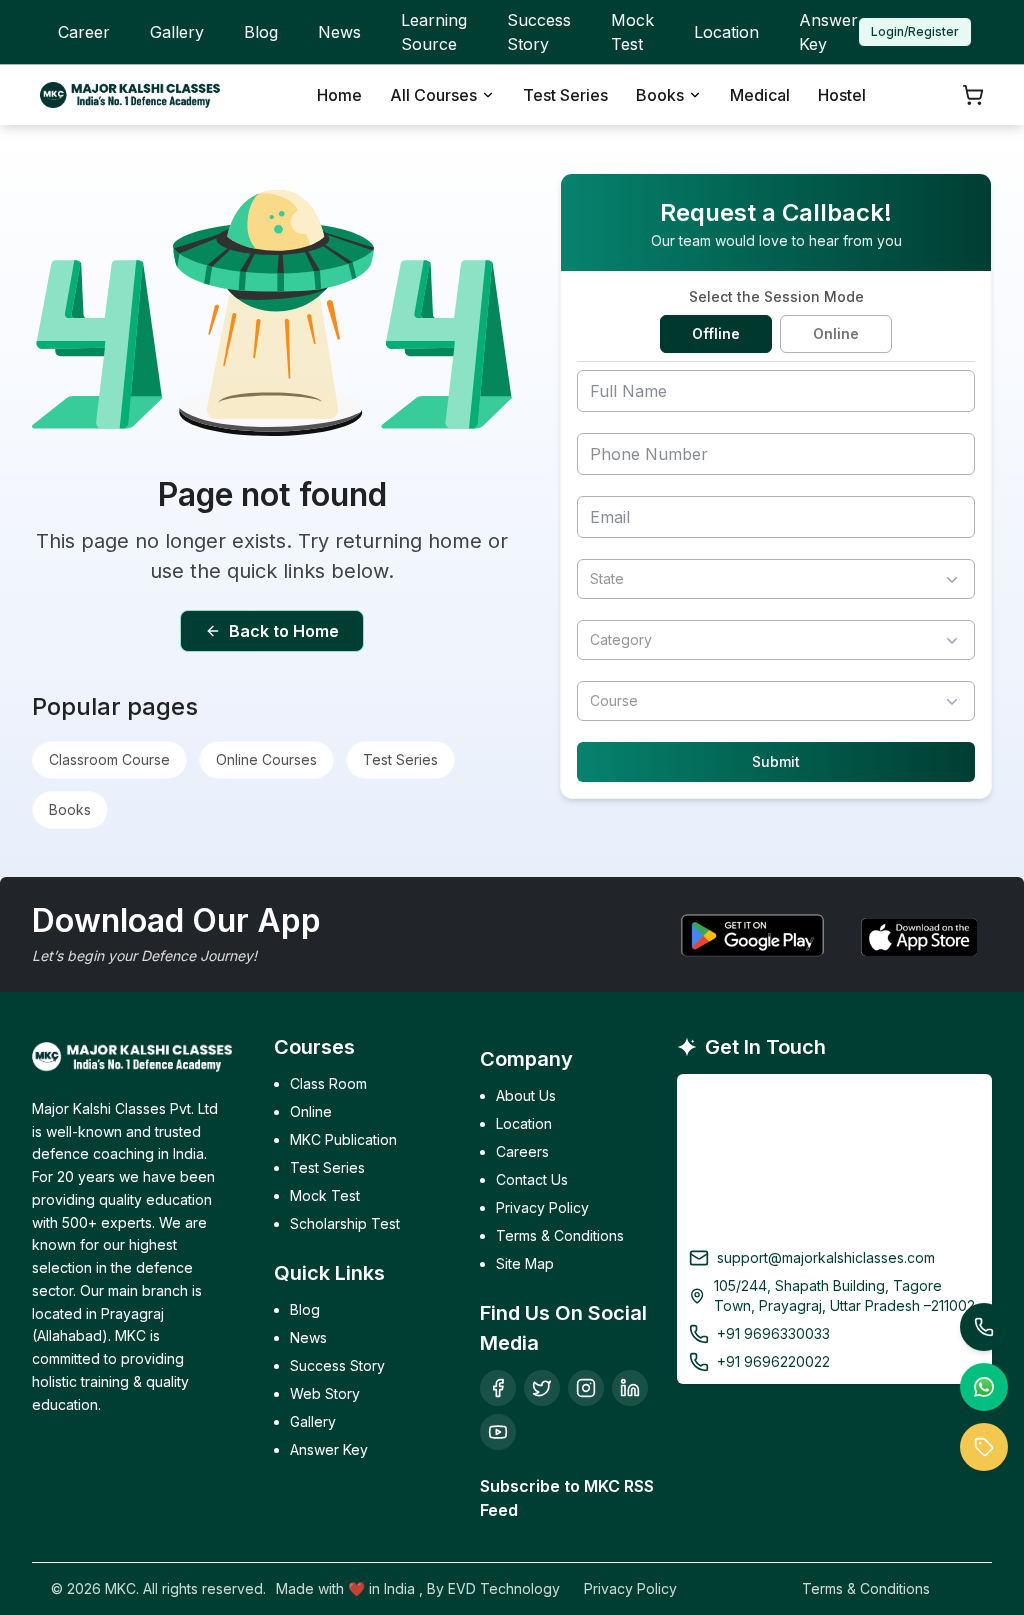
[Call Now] (984, 1327)
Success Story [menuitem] (539, 32)
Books (70, 809)
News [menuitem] (339, 32)
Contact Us (532, 1179)
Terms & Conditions (560, 1235)
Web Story (325, 1393)
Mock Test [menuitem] (632, 32)
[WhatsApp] (984, 1387)
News (308, 1337)
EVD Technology (504, 1588)
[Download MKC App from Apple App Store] (917, 935)
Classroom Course (109, 759)
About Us (526, 1095)
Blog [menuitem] (261, 32)
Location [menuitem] (726, 32)
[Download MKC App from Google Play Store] (751, 935)
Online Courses (266, 759)
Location (524, 1123)
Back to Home (284, 631)
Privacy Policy (542, 1207)
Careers (522, 1151)
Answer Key (329, 1449)
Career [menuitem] (84, 32)
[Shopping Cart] (973, 95)
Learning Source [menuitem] (434, 32)
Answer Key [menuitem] (828, 32)
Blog (305, 1309)
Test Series (400, 759)
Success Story (337, 1365)
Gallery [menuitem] (177, 32)
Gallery (313, 1421)
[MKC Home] (130, 95)
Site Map (525, 1263)
